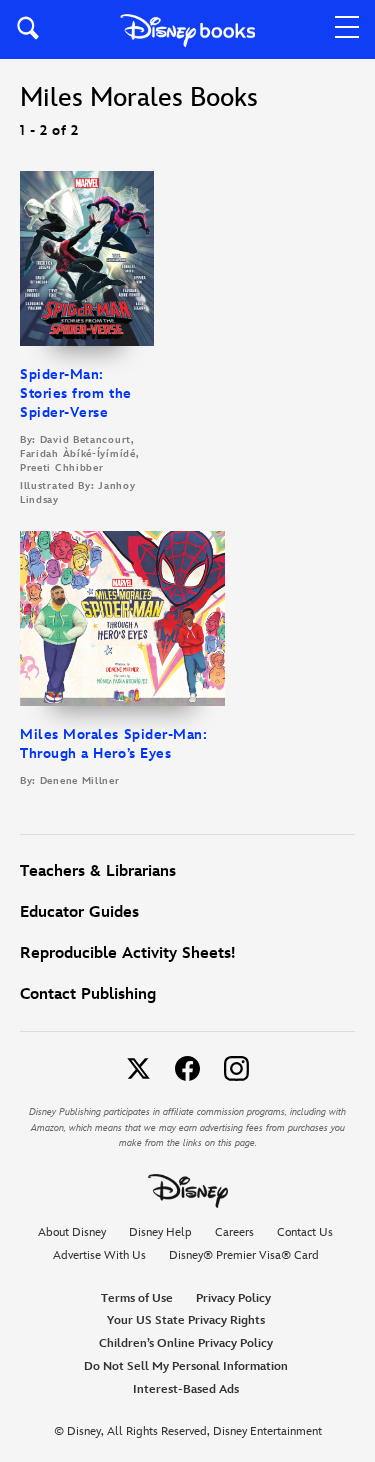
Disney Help (160, 1232)
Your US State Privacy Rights (186, 1320)
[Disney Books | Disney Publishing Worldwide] (187, 29)
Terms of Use (137, 1298)
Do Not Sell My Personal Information (186, 1367)
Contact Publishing (88, 994)
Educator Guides (79, 912)
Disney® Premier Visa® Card (244, 1255)
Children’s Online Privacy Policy (186, 1343)
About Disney (72, 1232)
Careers (234, 1232)
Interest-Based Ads (186, 1389)
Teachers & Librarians (98, 871)
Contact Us (305, 1232)
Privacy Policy (233, 1298)
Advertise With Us (99, 1255)
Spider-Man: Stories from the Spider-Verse (76, 393)
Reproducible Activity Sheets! (127, 953)
